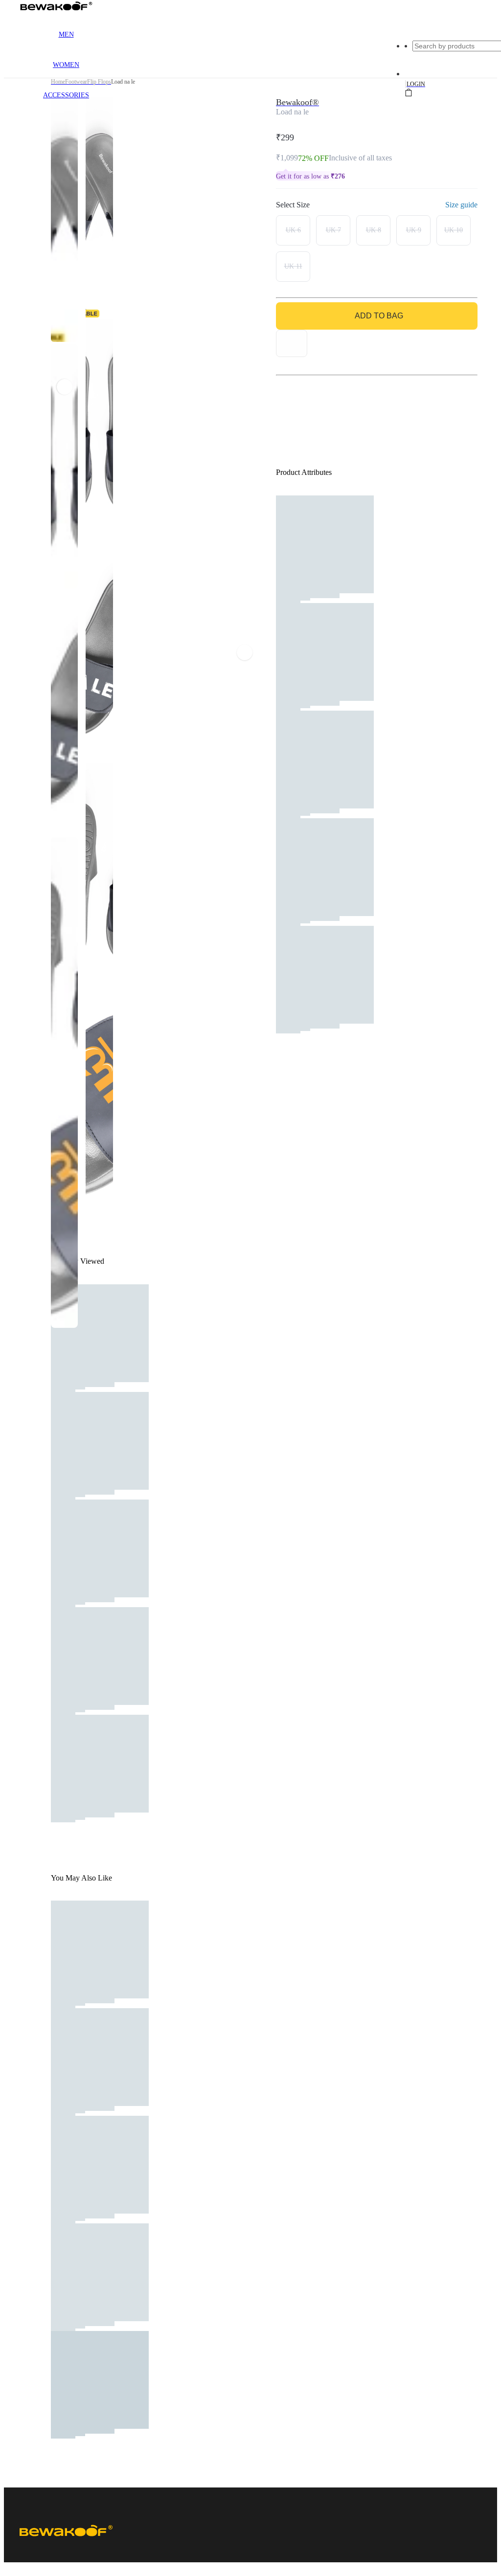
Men (66, 34)
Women (66, 65)
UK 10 (454, 230)
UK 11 (293, 266)
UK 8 (374, 230)
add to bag (379, 316)
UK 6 (293, 230)
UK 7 (333, 230)
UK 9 (414, 230)
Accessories (66, 95)
